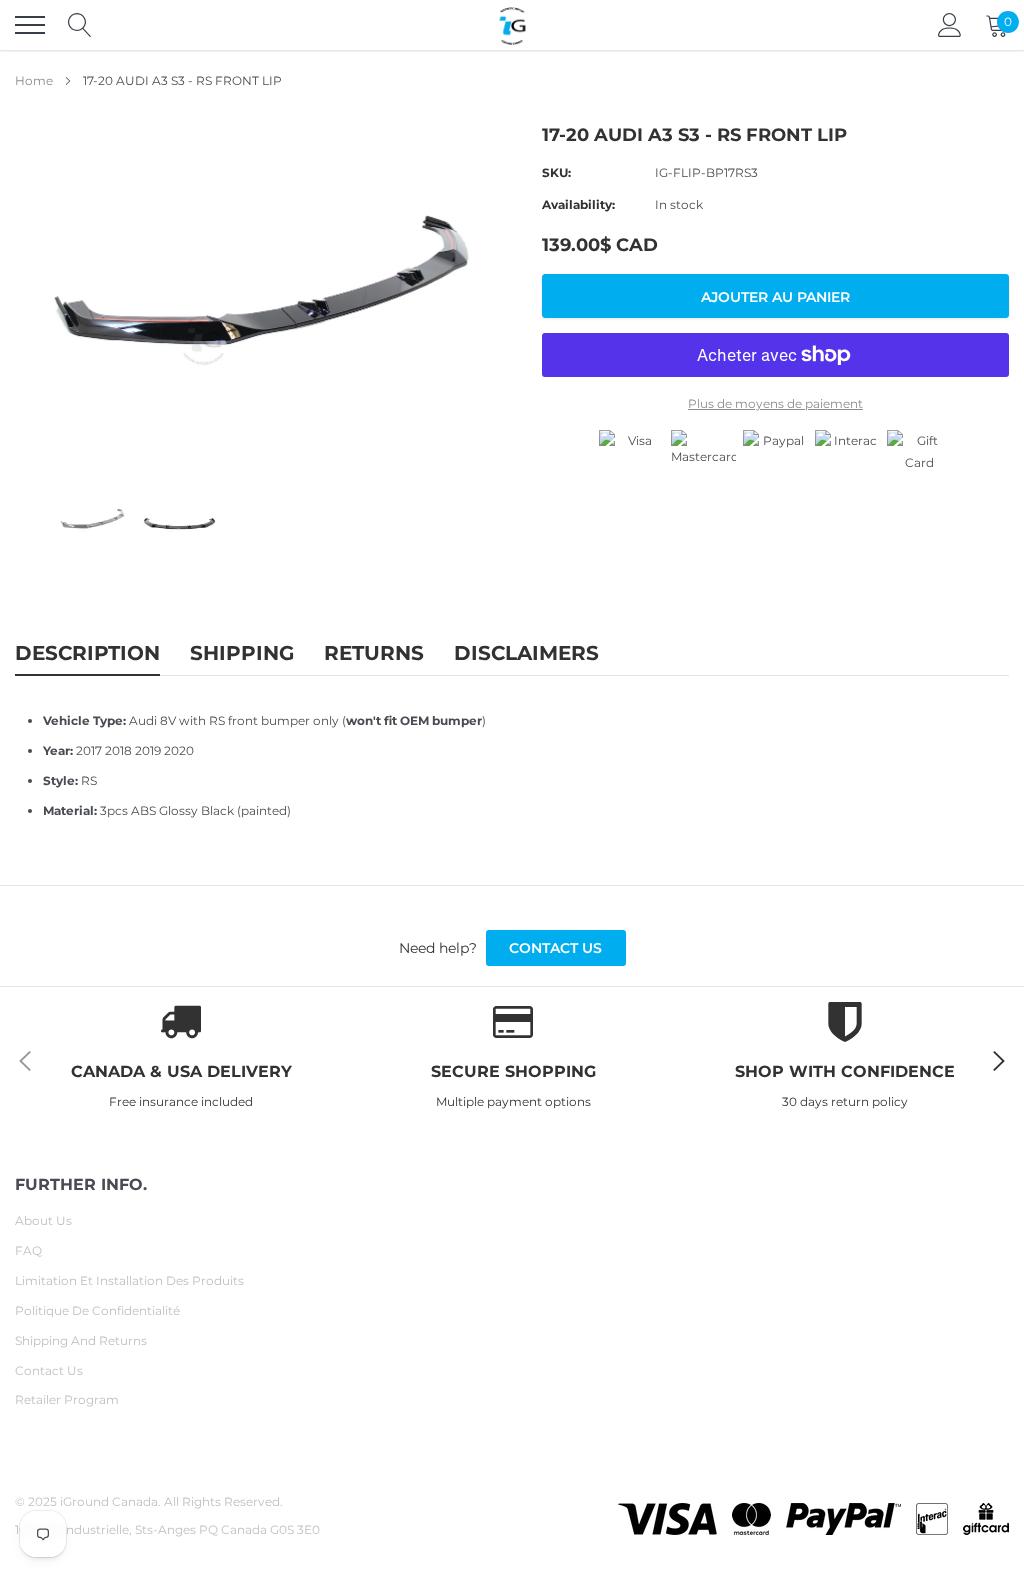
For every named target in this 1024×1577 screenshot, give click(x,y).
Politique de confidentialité (97, 1310)
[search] (80, 25)
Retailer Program (67, 1399)
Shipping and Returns (81, 1340)
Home (34, 80)
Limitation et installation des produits (129, 1280)
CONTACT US (555, 948)
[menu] (30, 25)
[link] (93, 520)
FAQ (28, 1250)
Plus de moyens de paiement (775, 403)
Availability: (578, 204)
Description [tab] (87, 653)
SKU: (556, 172)
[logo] (512, 25)
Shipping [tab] (242, 653)
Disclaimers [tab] (526, 653)
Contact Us (49, 1370)
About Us (43, 1220)
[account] (950, 24)
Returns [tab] (374, 653)
